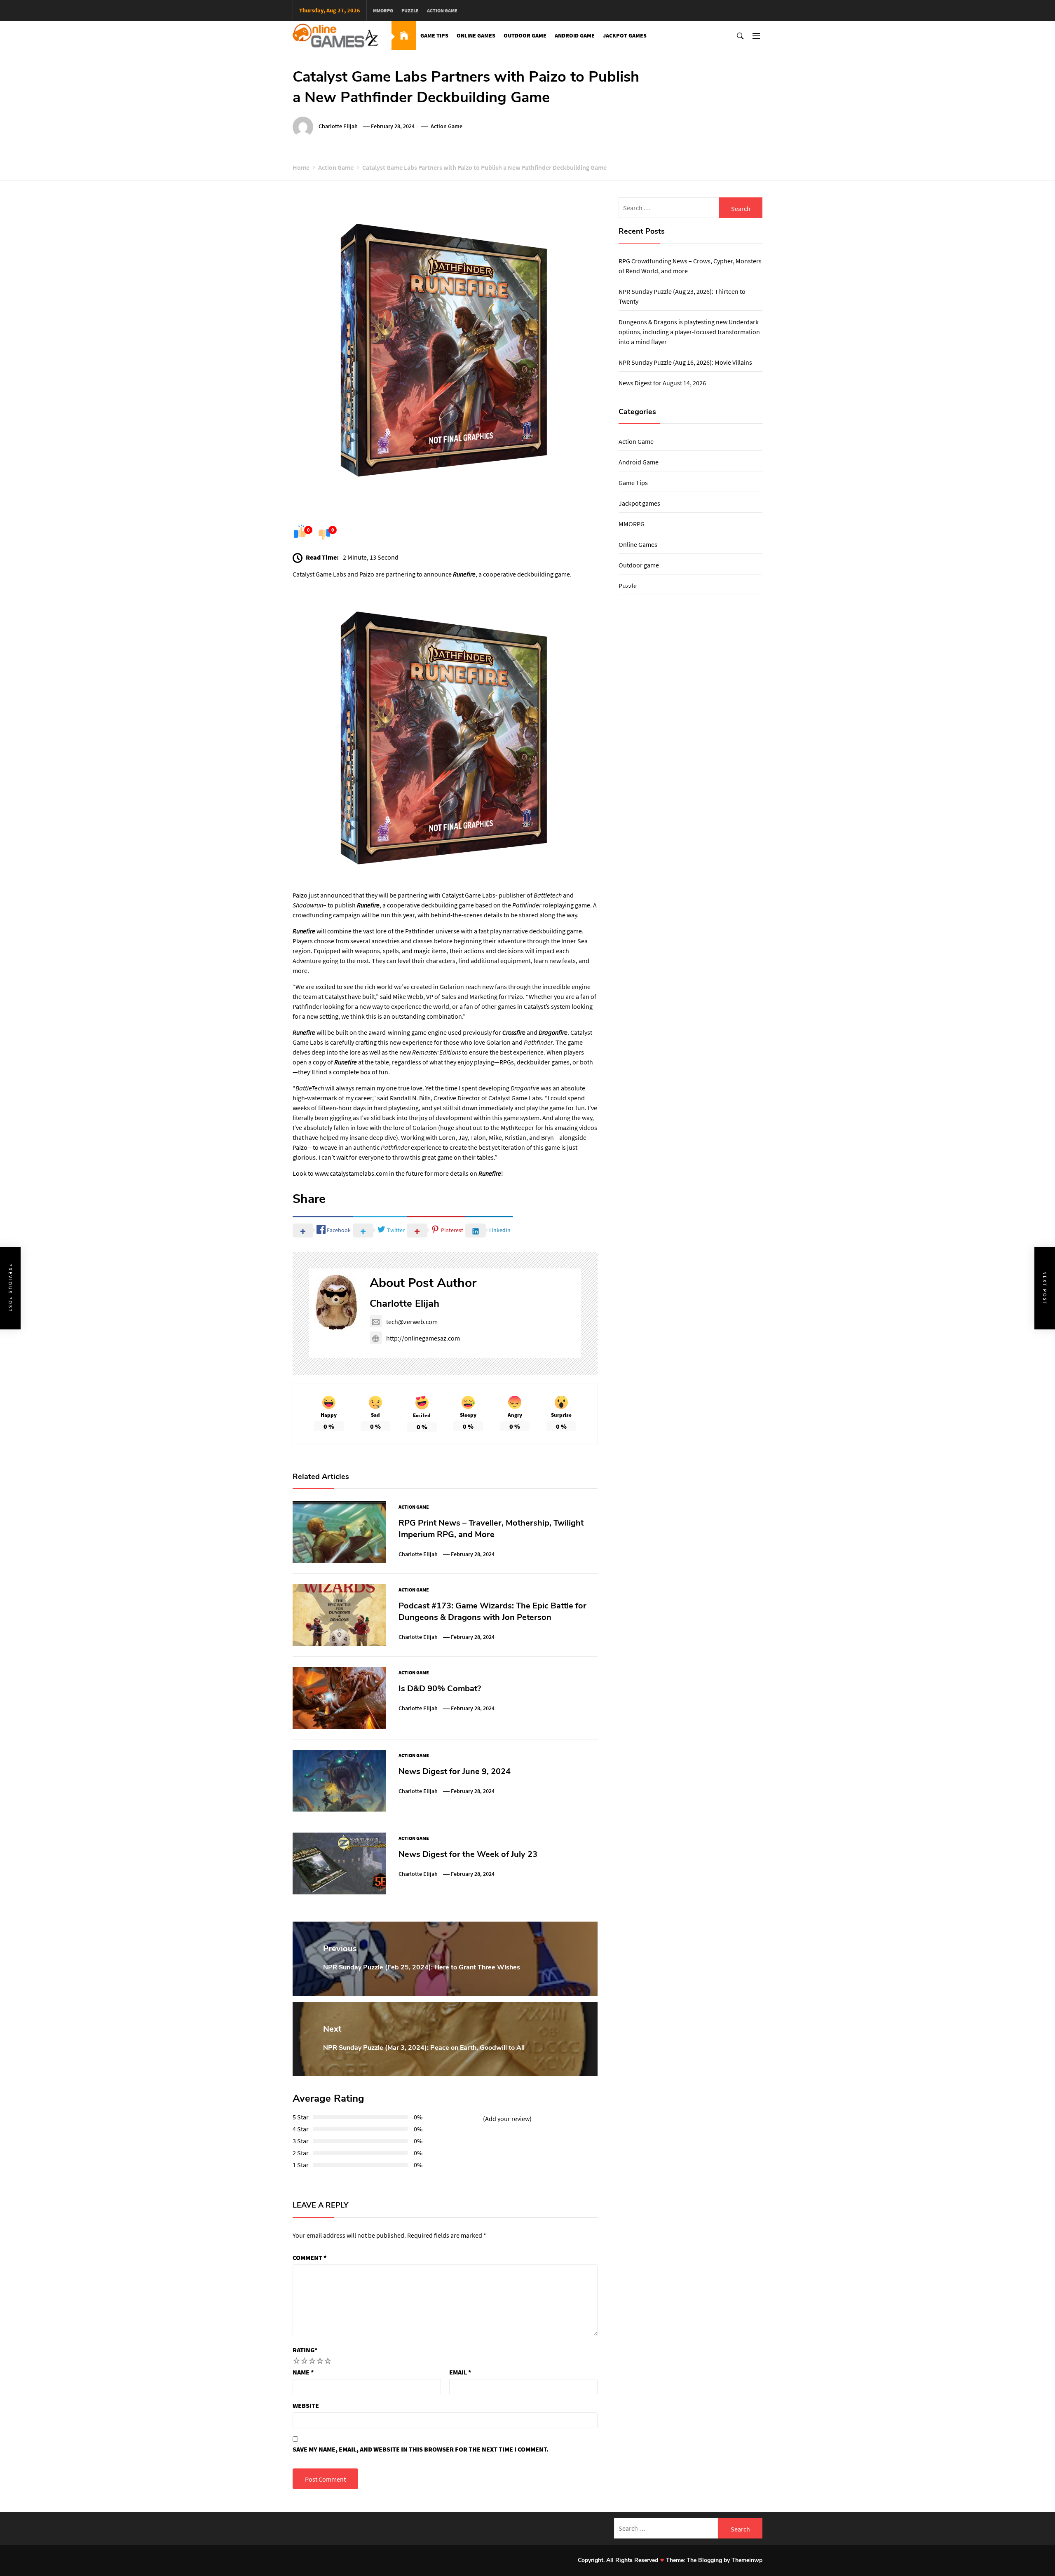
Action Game (442, 11)
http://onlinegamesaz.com (423, 1338)
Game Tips (434, 35)
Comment (310, 2257)
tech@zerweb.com (412, 1322)
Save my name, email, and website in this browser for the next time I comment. (421, 2449)
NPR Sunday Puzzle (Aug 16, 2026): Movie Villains (685, 362)
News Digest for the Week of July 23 (468, 1854)
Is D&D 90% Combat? (440, 1689)
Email (460, 2372)
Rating (305, 2350)
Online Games (476, 35)
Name (303, 2372)
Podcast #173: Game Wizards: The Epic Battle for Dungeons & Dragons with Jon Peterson (492, 1611)
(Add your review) (507, 2119)
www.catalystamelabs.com (351, 1173)
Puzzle (410, 11)
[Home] (404, 36)
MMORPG (383, 11)
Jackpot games (625, 35)
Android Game (575, 35)
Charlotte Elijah (338, 126)
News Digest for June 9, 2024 (455, 1771)
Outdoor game (525, 35)
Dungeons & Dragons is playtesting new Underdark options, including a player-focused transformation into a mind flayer (689, 332)
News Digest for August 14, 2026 (662, 383)
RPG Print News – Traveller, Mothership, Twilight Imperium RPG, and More (491, 1529)
